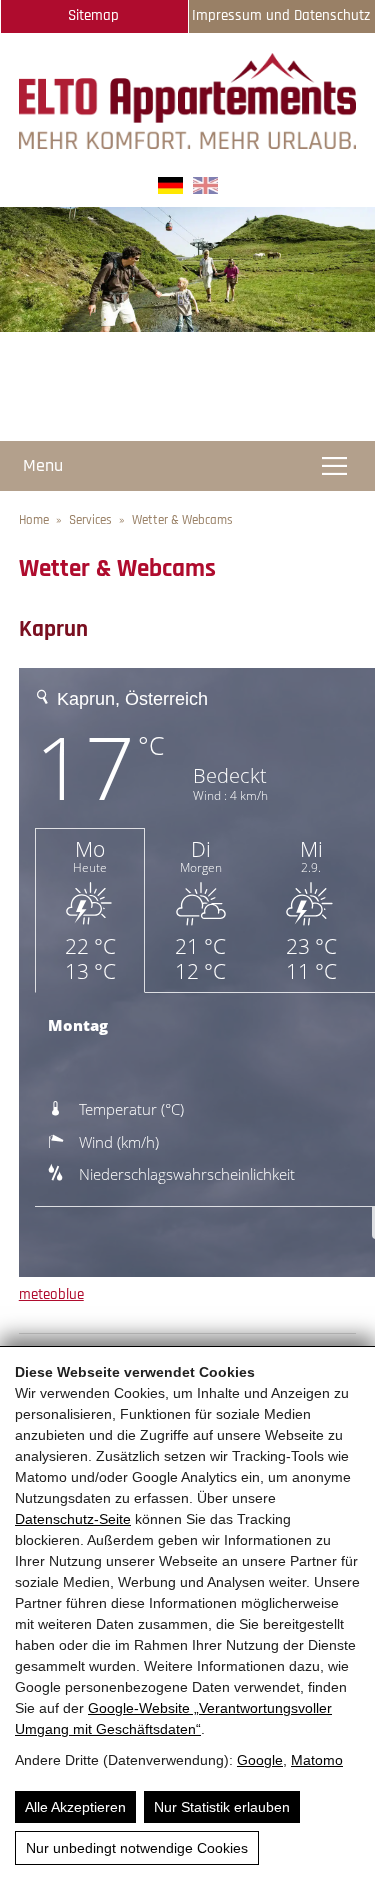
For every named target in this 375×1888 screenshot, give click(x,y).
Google (260, 1760)
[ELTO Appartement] (188, 144)
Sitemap (93, 15)
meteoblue (51, 1294)
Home (34, 520)
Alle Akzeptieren (75, 1807)
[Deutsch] (170, 189)
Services (90, 520)
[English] (205, 189)
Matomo (317, 1760)
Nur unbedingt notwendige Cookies (137, 1848)
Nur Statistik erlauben (222, 1807)
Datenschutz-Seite (73, 1519)
